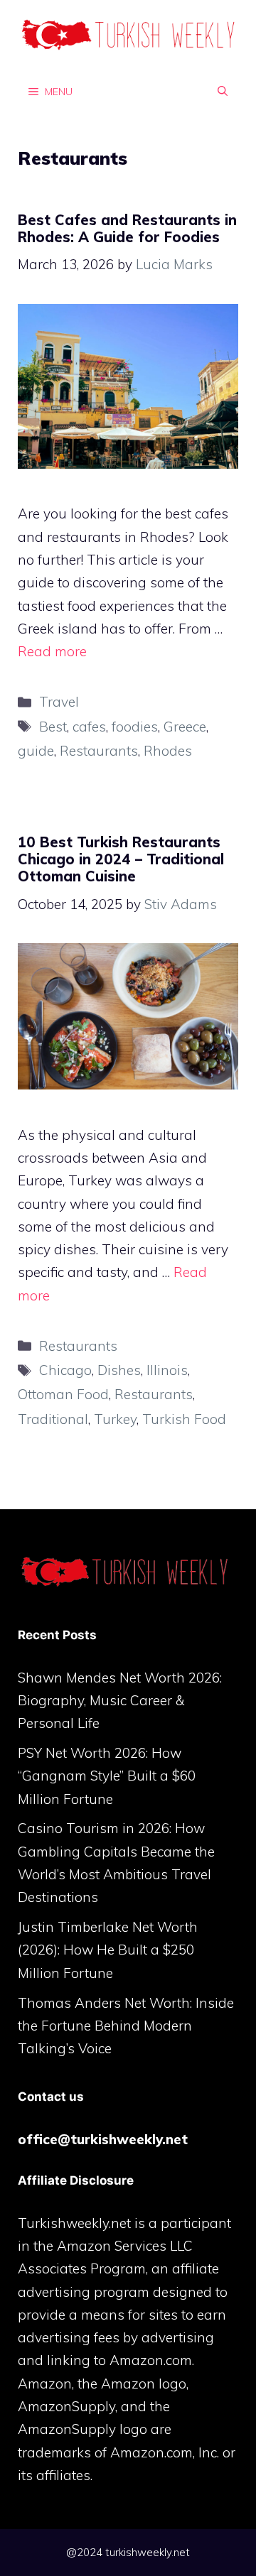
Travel (59, 702)
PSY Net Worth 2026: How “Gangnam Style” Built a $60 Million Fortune (107, 1776)
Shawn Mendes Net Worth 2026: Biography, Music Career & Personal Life (120, 1701)
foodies (135, 727)
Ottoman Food (63, 1394)
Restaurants (99, 751)
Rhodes (168, 751)
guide (36, 751)
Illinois (167, 1370)
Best (53, 727)
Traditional (53, 1419)
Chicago (65, 1370)
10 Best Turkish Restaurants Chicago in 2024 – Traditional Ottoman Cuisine (121, 859)
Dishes (119, 1370)
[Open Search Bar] (223, 91)
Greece (185, 727)
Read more (52, 651)
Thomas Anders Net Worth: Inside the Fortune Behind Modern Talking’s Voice (126, 2026)
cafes (89, 727)
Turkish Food (184, 1419)
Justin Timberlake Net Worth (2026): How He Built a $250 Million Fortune (108, 1950)
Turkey (115, 1419)
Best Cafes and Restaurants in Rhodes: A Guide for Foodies (127, 228)
